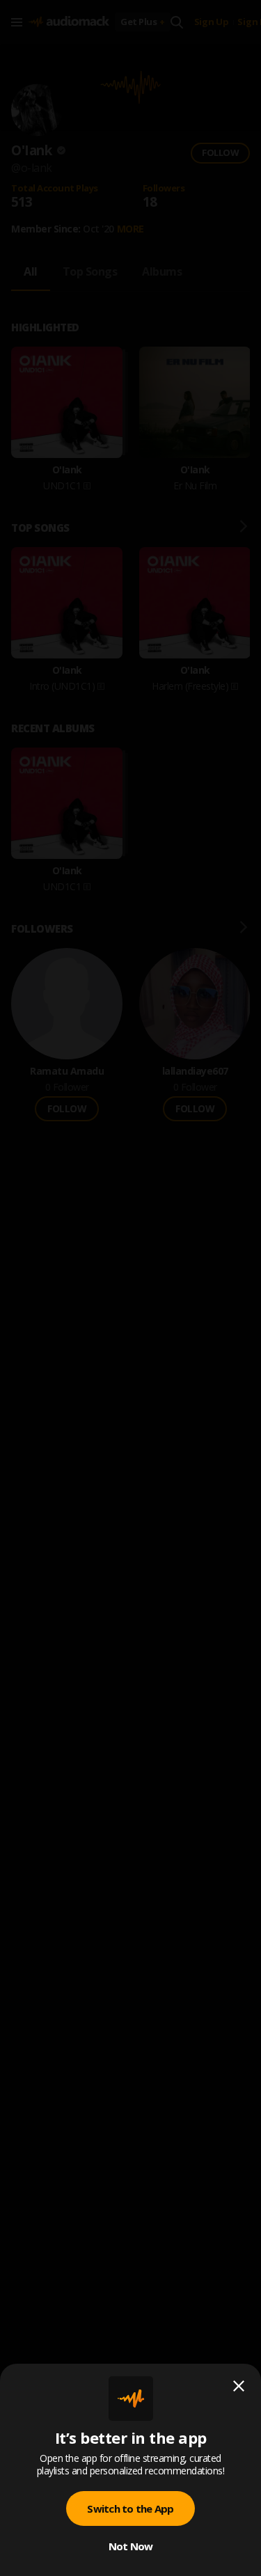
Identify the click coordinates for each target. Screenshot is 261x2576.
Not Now (131, 2546)
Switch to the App (130, 2508)
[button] (130, 1288)
